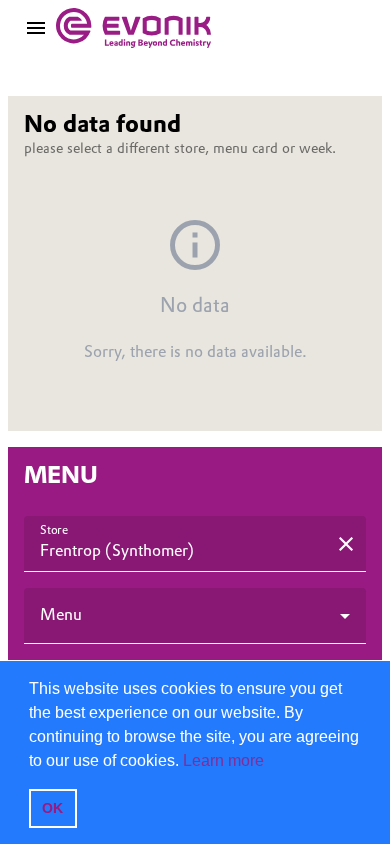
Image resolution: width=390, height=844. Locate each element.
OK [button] (52, 808)
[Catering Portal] (133, 28)
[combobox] (181, 552)
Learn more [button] (223, 760)
